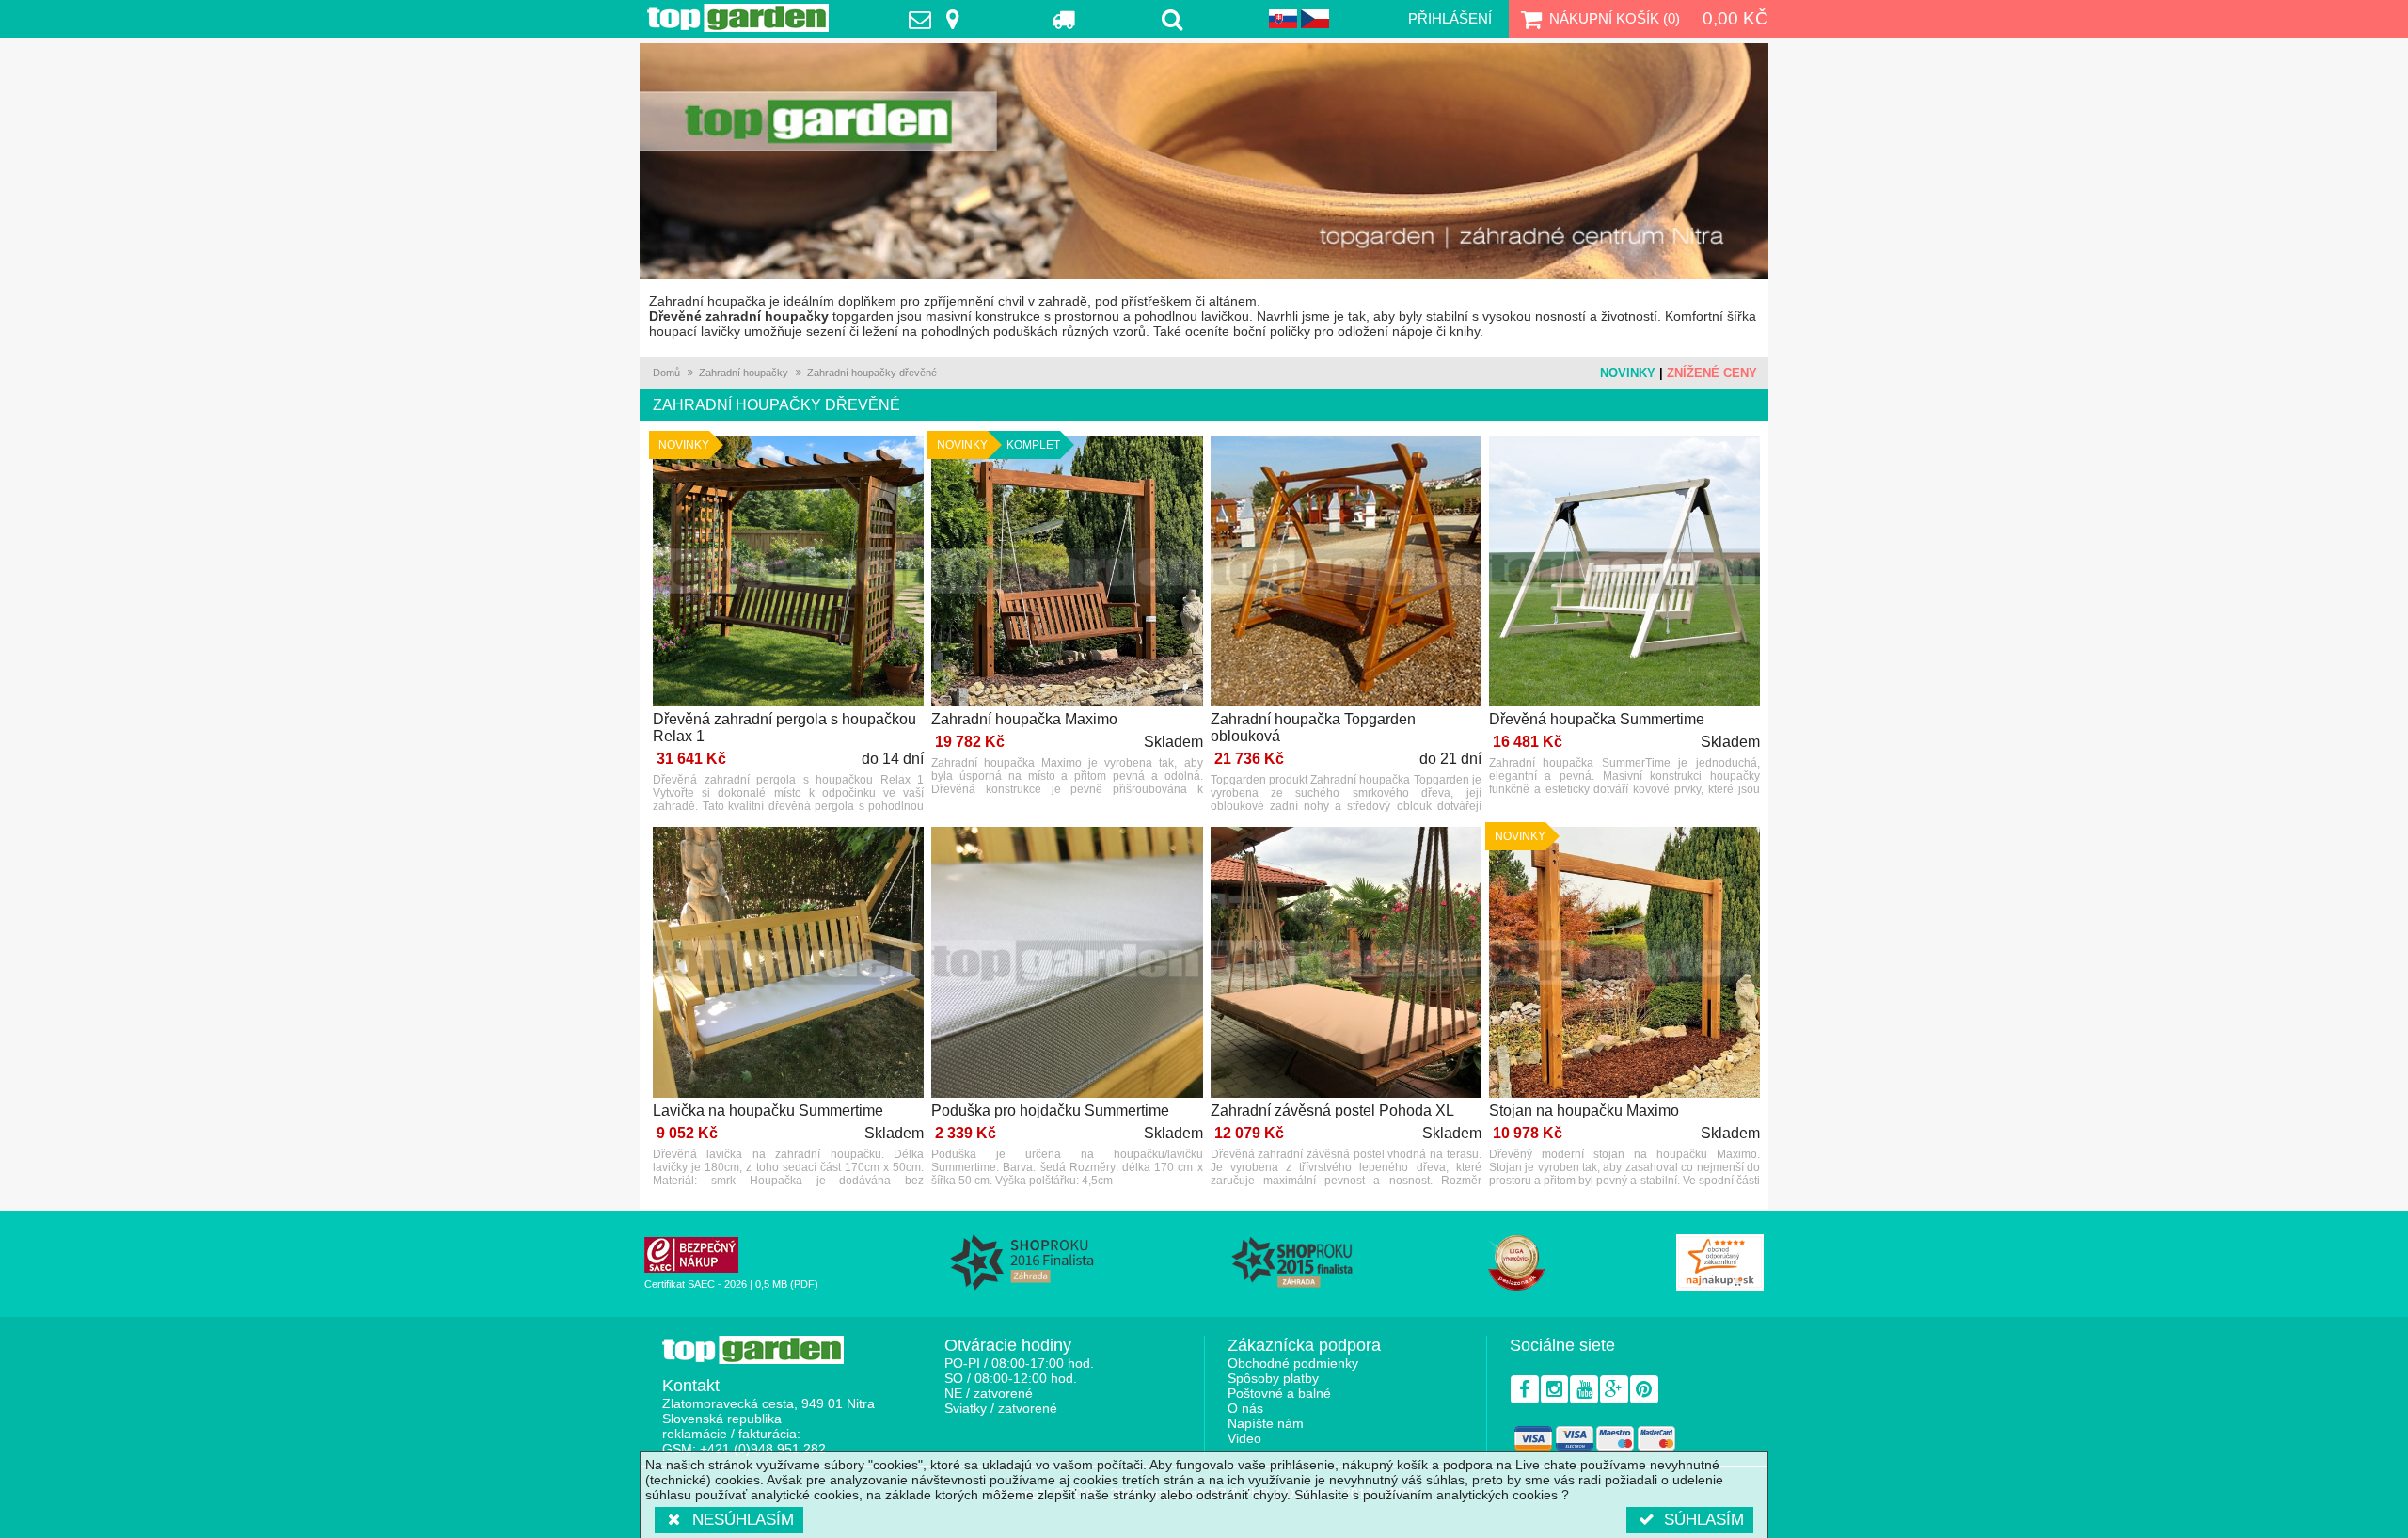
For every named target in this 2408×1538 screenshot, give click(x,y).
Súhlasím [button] (1704, 1520)
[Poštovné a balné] (1064, 19)
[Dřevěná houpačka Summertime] (1624, 572)
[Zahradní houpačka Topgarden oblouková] (1346, 572)
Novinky (1628, 373)
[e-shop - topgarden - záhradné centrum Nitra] (1204, 161)
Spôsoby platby (1273, 1378)
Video (1244, 1438)
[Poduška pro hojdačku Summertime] (1067, 964)
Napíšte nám (1266, 1423)
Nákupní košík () (1615, 18)
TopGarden (738, 18)
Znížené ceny (1712, 373)
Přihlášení (1450, 18)
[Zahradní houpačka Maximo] (1067, 572)
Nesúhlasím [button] (743, 1520)
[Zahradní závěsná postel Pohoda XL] (1346, 964)
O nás (1245, 1408)
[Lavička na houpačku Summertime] (788, 964)
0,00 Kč (1735, 18)
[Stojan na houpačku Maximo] (1624, 964)
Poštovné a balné (1279, 1393)
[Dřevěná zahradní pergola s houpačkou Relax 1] (788, 572)
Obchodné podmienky (1293, 1363)
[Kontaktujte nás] (939, 19)
